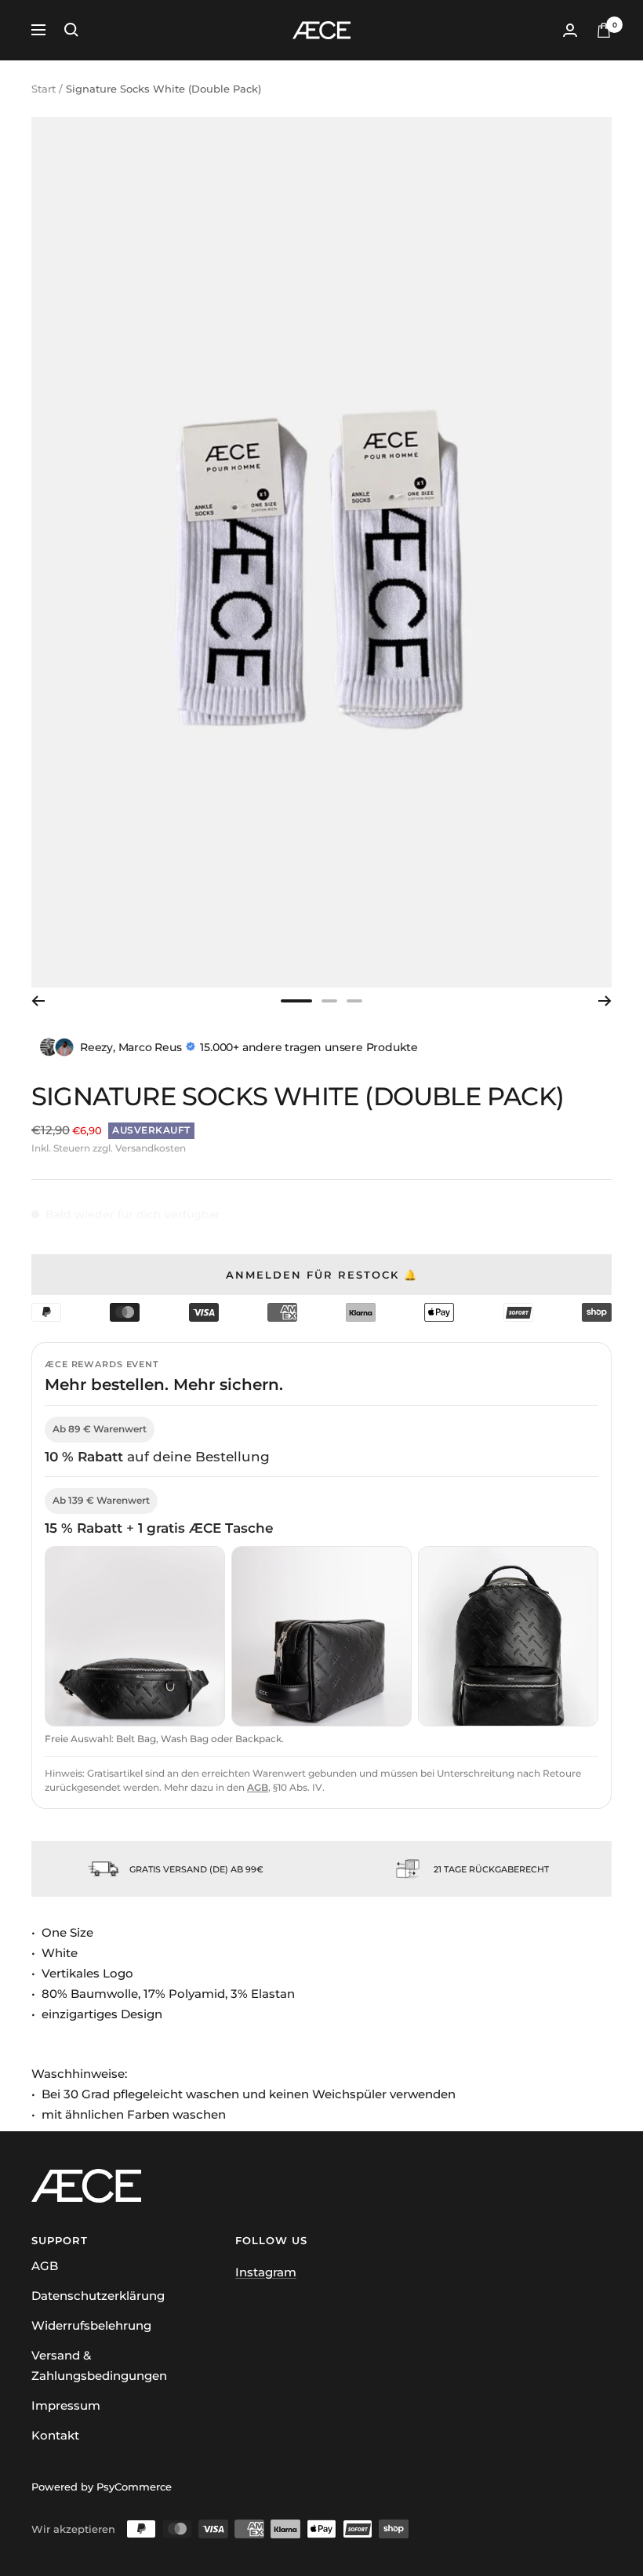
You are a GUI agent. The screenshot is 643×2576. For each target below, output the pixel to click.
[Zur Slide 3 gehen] (354, 1001)
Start (44, 89)
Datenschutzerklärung (98, 2296)
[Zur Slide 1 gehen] (296, 1001)
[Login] (570, 30)
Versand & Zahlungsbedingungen (99, 2365)
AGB (258, 1787)
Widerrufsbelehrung (91, 2325)
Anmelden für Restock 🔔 (322, 1275)
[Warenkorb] (604, 30)
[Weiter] (605, 1001)
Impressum (66, 2405)
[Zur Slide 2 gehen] (329, 1001)
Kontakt (55, 2435)
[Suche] (71, 30)
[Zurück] (38, 1001)
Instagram (266, 2272)
